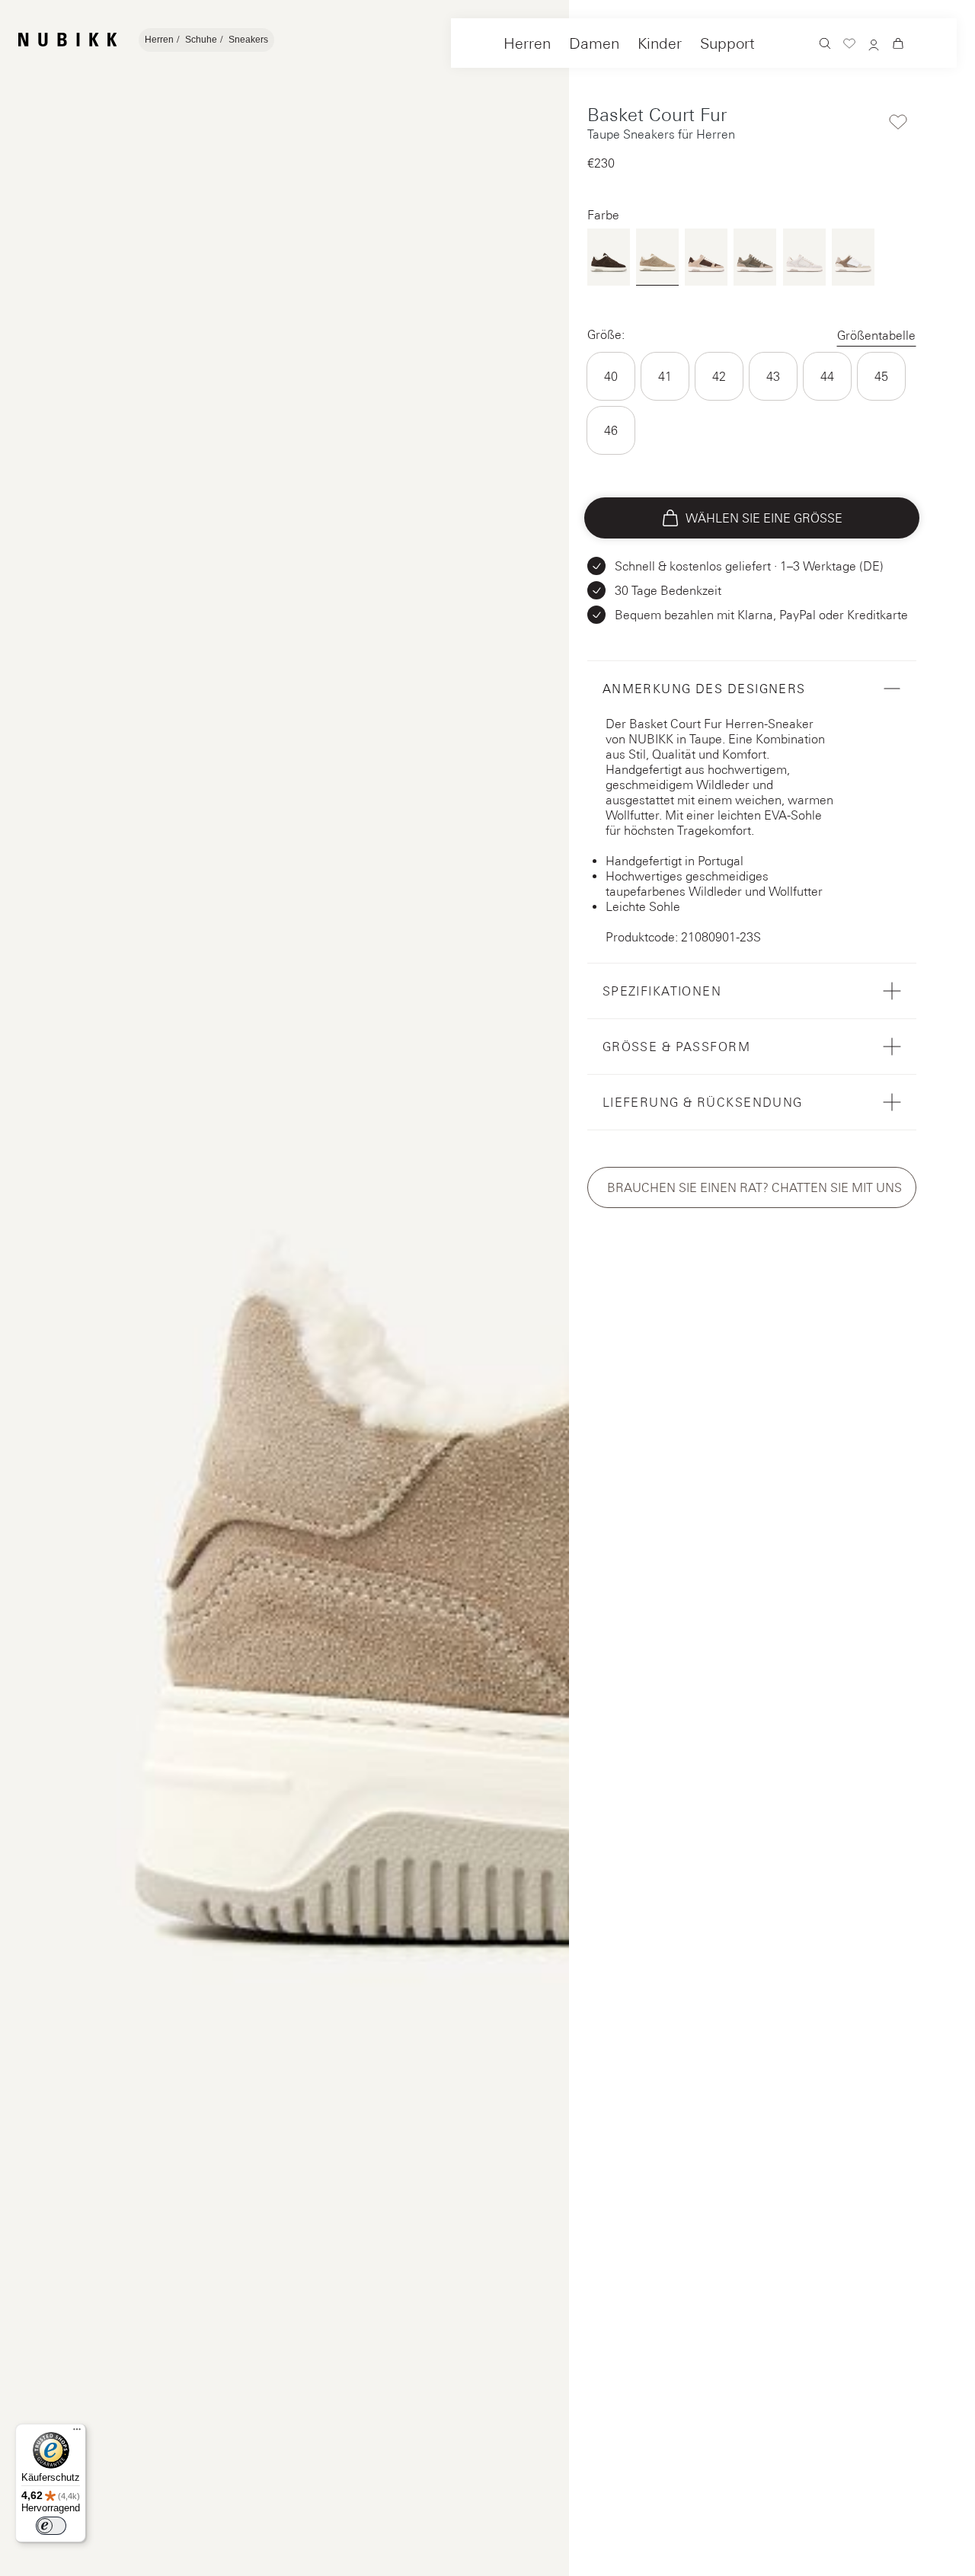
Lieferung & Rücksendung (703, 1102)
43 (773, 376)
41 (665, 376)
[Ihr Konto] (874, 46)
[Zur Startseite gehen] (67, 40)
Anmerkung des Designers (704, 689)
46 (611, 430)
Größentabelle (876, 335)
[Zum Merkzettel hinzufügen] (898, 122)
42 (719, 376)
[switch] (51, 2526)
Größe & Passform (676, 1047)
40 (611, 376)
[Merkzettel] (849, 45)
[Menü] (77, 2433)
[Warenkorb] (898, 45)
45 (881, 376)
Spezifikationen (662, 991)
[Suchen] (825, 45)
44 (827, 376)
